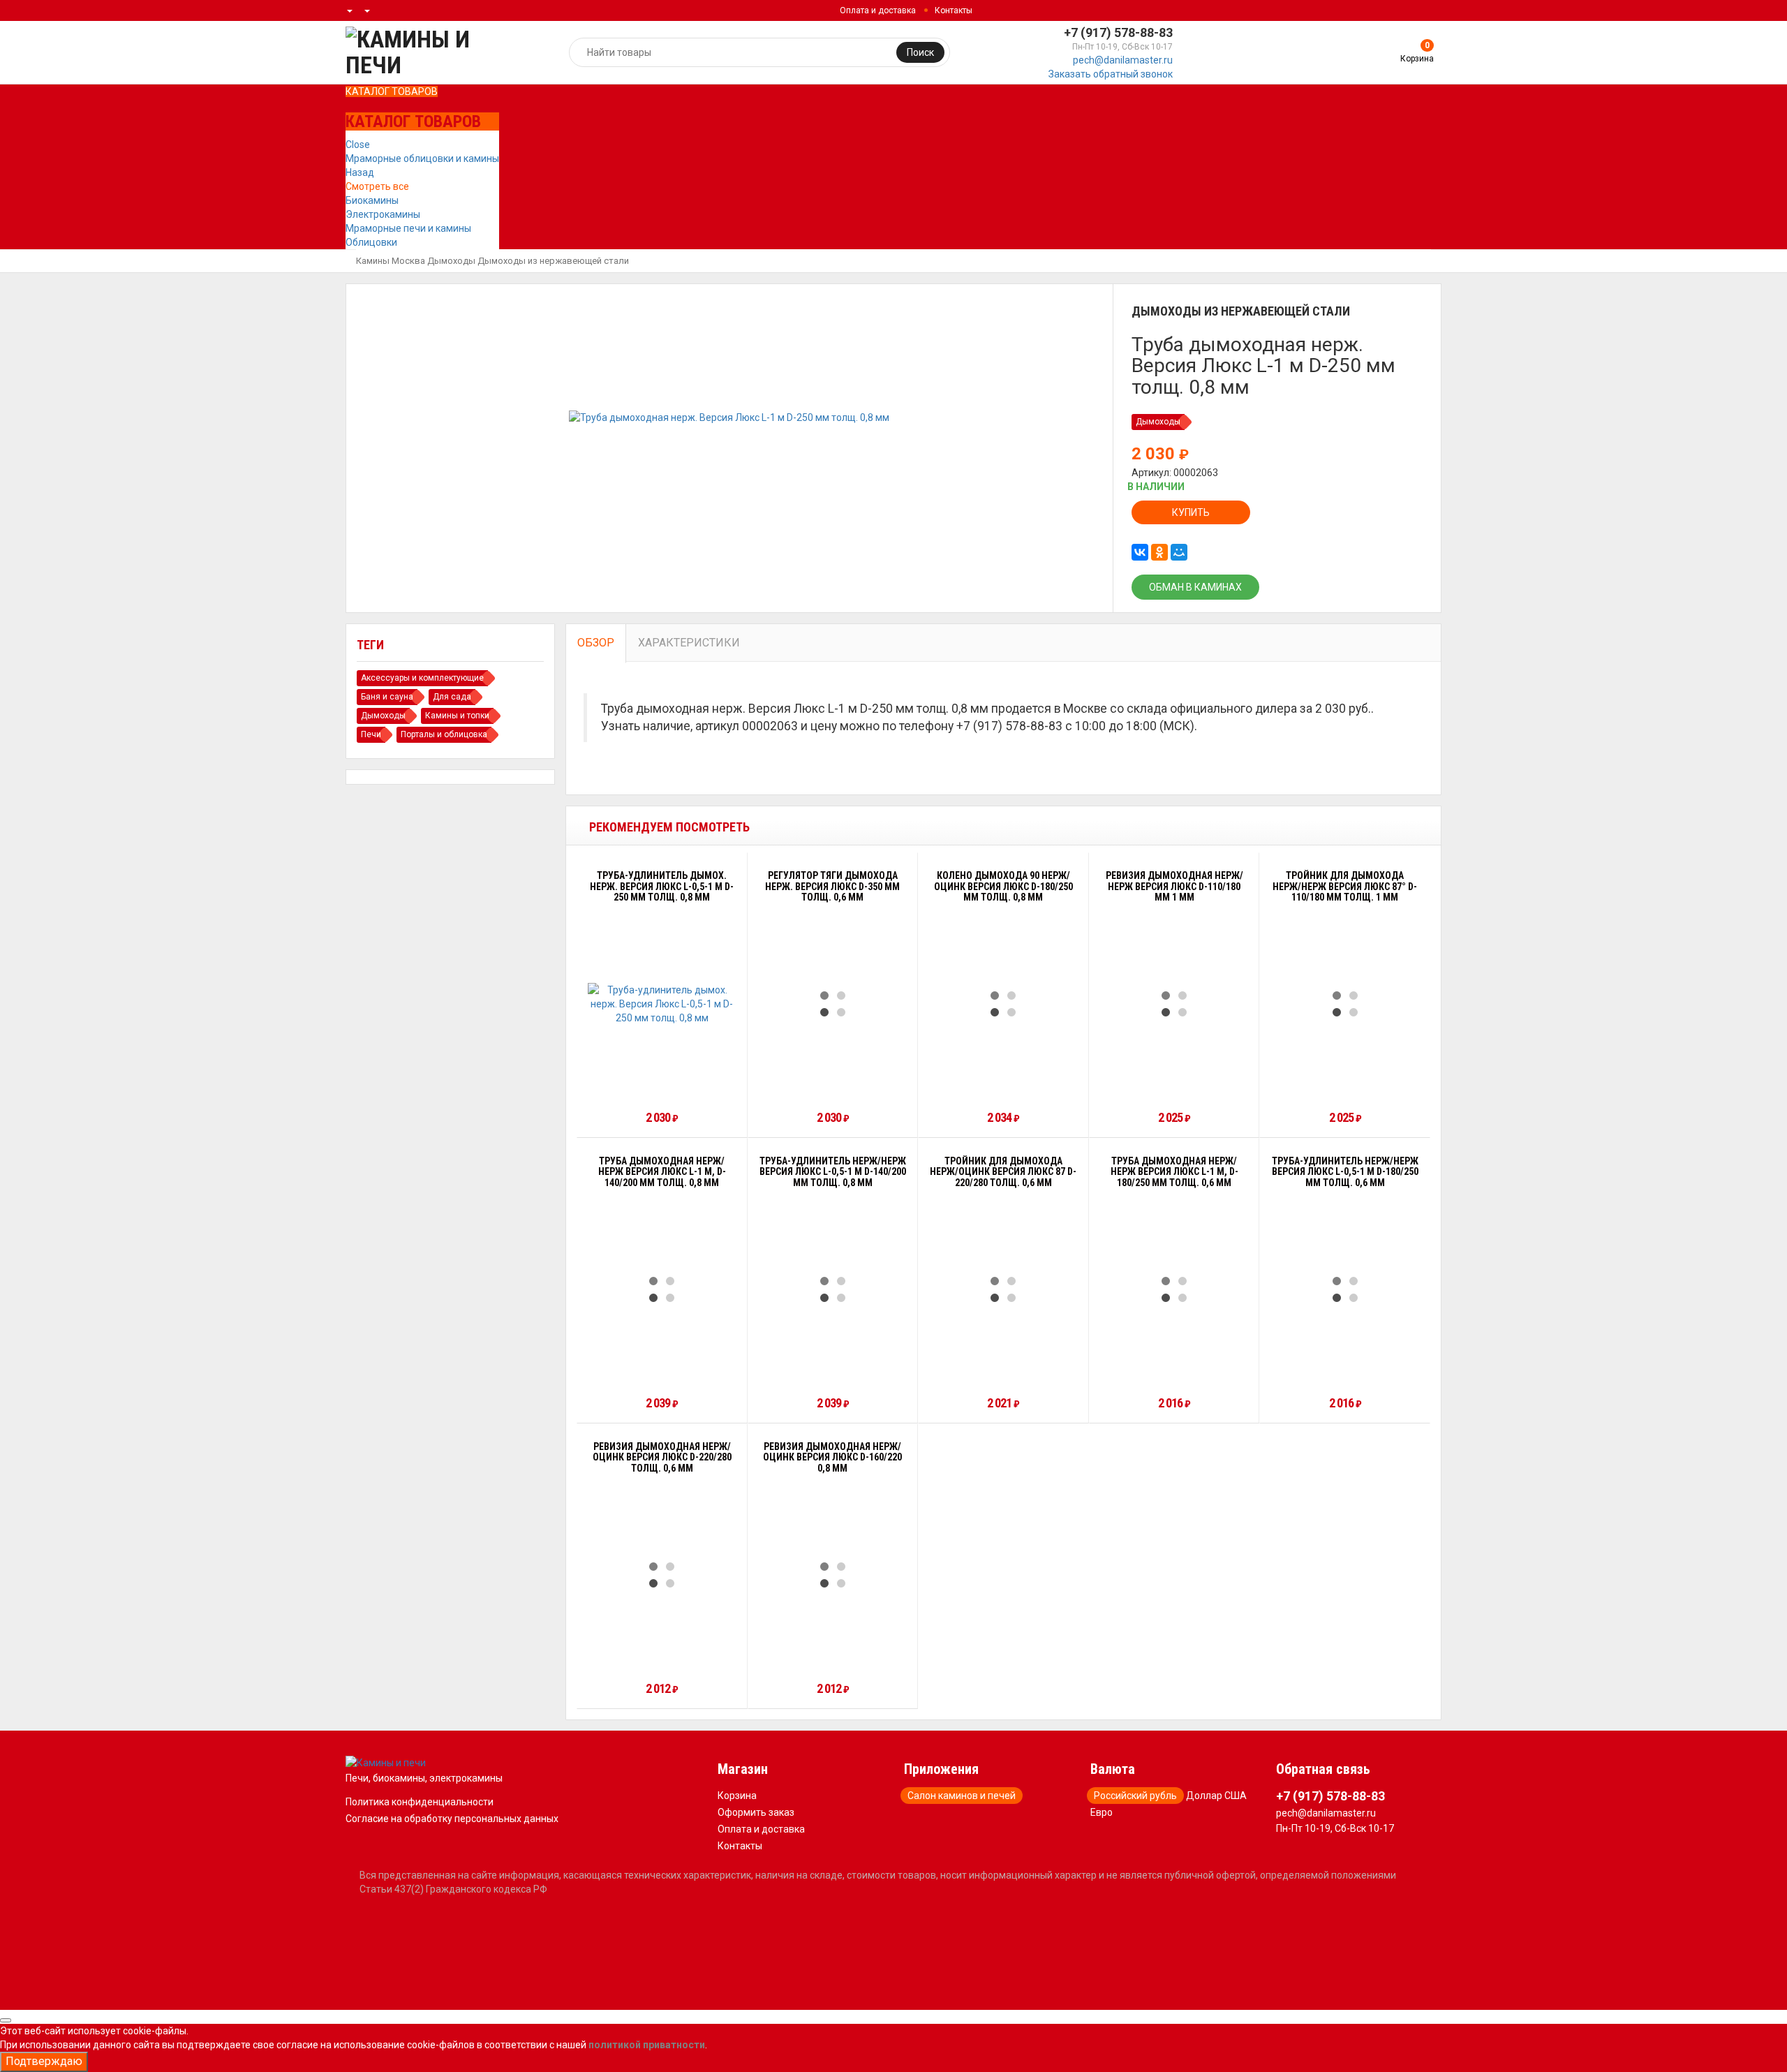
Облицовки (371, 242)
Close (358, 145)
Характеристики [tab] (689, 643)
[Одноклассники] (1159, 552)
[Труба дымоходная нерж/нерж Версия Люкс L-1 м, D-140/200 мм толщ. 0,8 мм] (662, 1289)
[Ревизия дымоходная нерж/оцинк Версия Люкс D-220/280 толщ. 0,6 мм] (662, 1575)
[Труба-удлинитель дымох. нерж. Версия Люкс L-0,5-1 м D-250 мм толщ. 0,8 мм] (662, 1004)
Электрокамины (383, 214)
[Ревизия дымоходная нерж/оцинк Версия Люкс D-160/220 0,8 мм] (833, 1575)
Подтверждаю (44, 2061)
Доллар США (1216, 1796)
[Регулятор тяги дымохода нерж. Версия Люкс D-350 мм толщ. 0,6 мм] (833, 1004)
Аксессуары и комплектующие (422, 678)
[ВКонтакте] (1140, 552)
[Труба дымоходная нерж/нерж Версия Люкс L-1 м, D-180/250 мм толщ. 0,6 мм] (1174, 1289)
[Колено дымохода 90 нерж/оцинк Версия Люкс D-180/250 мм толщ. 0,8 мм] (1003, 1004)
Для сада (452, 697)
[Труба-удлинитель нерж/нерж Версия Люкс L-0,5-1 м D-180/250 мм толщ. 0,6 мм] (1345, 1289)
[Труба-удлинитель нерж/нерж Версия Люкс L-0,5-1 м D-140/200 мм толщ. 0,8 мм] (833, 1289)
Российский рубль (1135, 1796)
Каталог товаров (392, 91)
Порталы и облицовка (444, 734)
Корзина (737, 1796)
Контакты (954, 10)
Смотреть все (377, 186)
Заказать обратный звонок (1111, 74)
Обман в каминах (1195, 587)
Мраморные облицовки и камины (422, 158)
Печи (371, 734)
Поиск (920, 52)
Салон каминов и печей (962, 1796)
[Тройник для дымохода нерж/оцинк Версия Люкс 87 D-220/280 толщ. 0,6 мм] (1003, 1289)
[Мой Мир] (1179, 552)
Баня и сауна (387, 697)
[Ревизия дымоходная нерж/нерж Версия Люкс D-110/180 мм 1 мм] (1174, 1004)
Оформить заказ (756, 1812)
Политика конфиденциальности (420, 1802)
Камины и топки (457, 716)
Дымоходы (451, 261)
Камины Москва (391, 261)
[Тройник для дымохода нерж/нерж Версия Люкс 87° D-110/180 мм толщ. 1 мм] (1345, 1004)
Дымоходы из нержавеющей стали (553, 261)
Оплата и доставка (878, 10)
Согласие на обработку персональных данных (452, 1819)
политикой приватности (647, 2045)
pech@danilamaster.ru (1123, 60)
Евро (1102, 1812)
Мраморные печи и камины (408, 228)
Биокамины (372, 200)
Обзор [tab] (596, 643)
